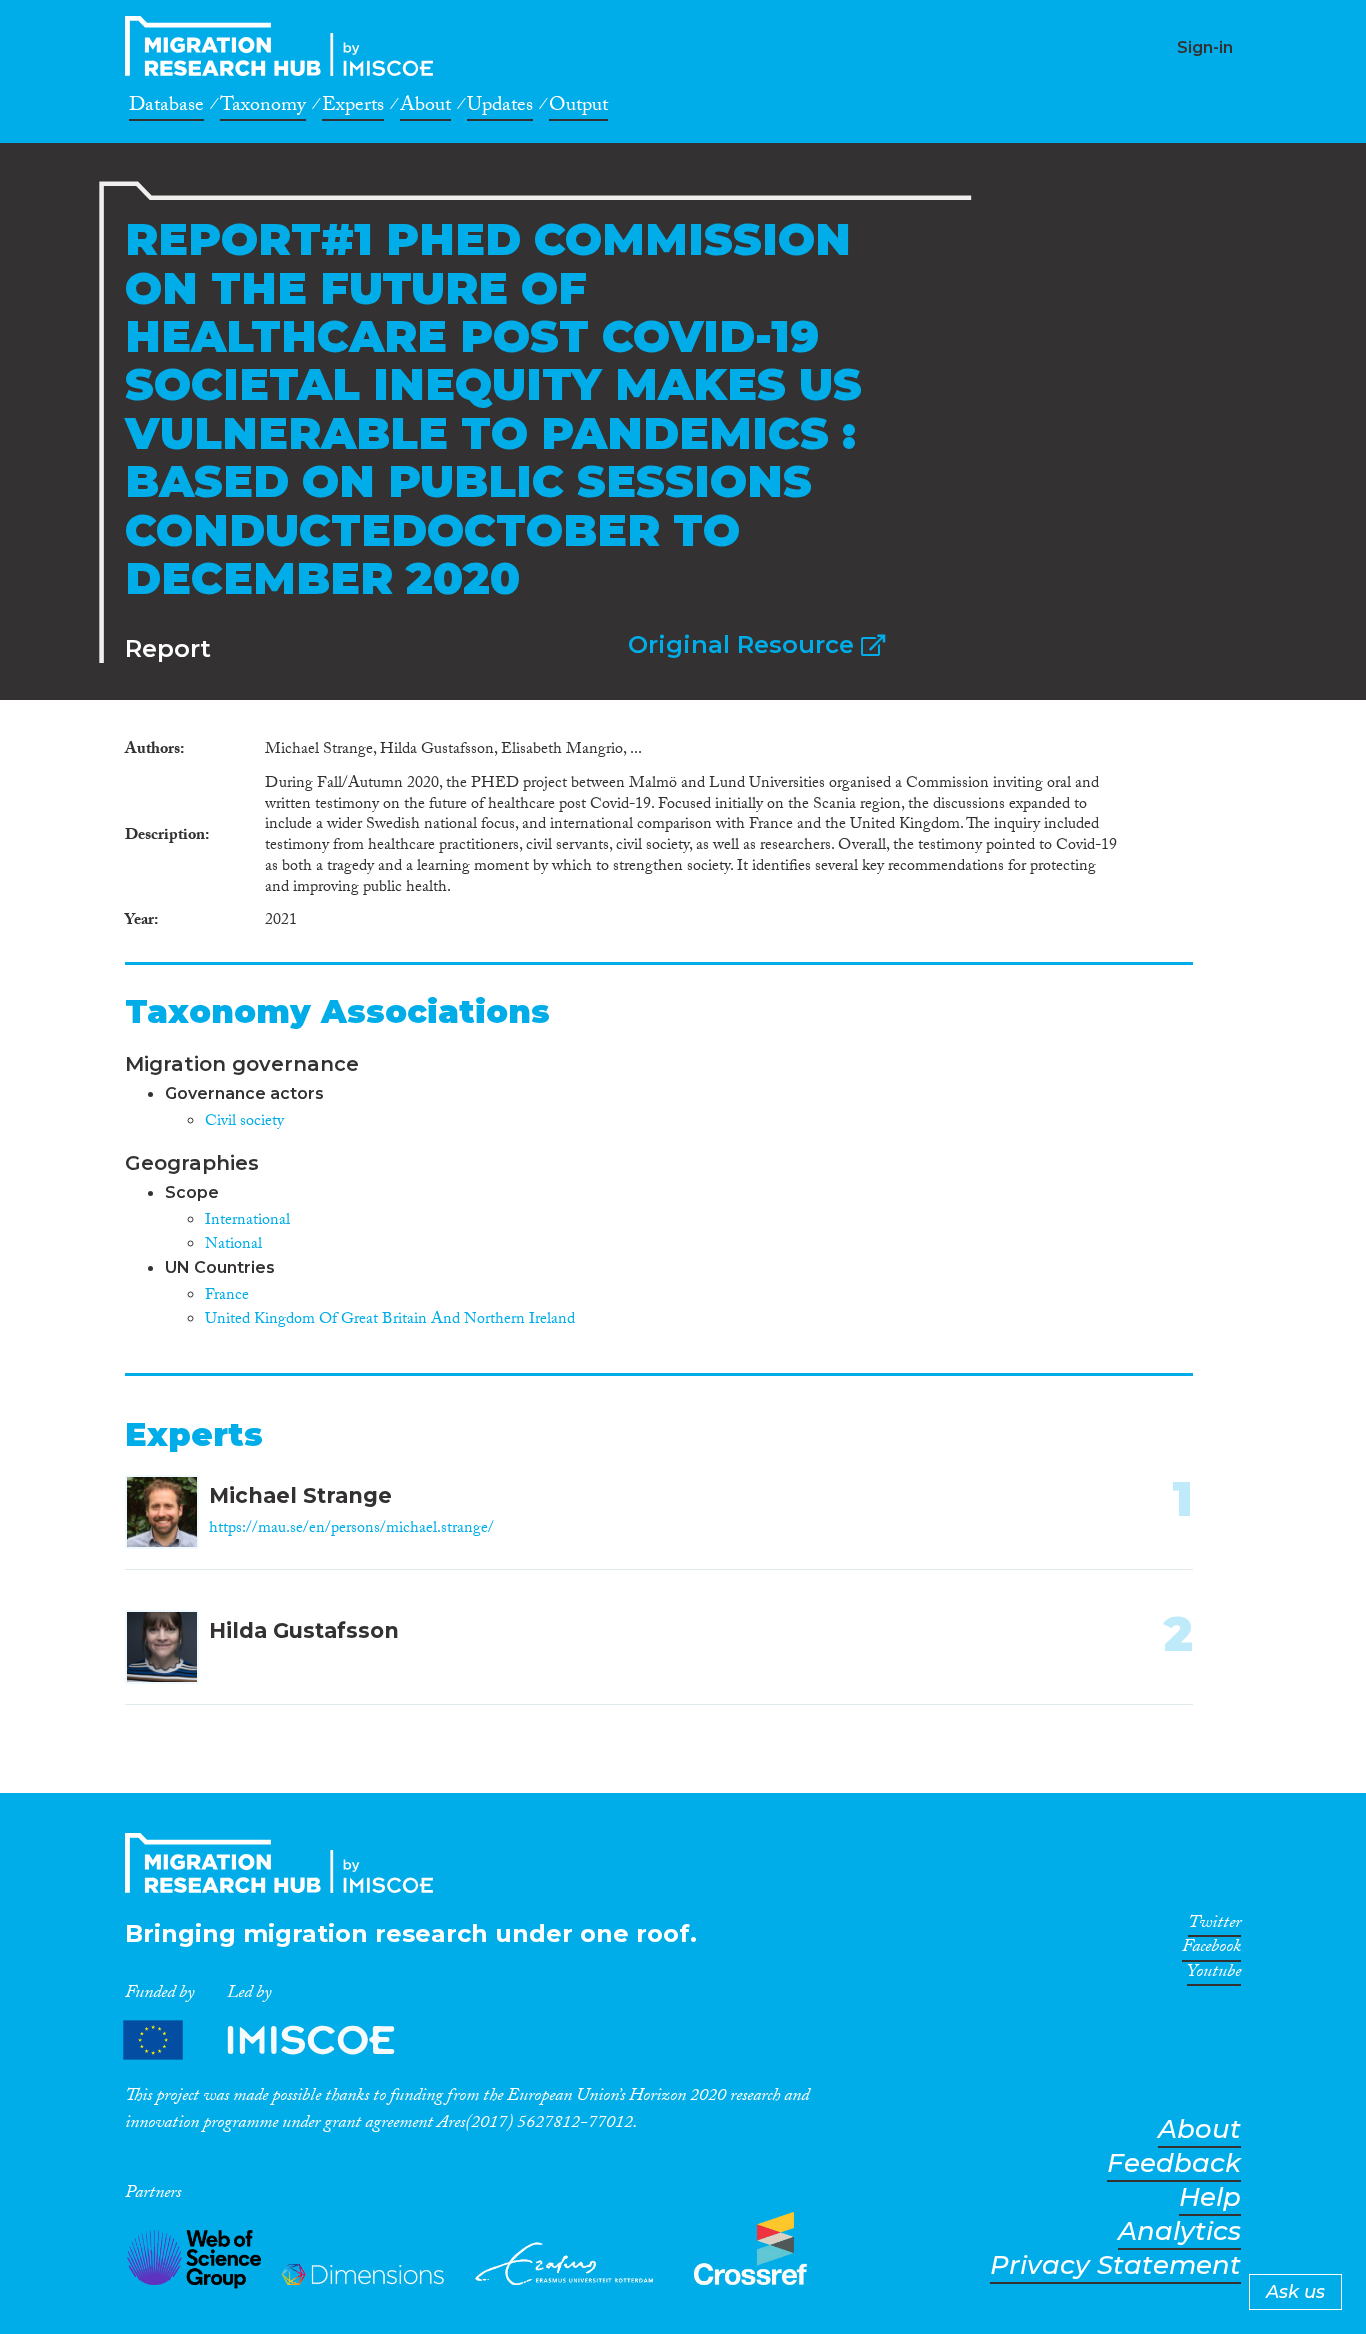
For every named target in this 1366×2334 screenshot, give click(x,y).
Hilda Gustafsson (304, 1630)
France (227, 1296)
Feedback (1174, 2163)
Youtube (1214, 1975)
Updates (500, 108)
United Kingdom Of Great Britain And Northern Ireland (390, 1320)
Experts (353, 108)
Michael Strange (300, 1495)
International (247, 1221)
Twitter (1214, 1926)
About (425, 108)
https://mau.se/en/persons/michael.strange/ (351, 1529)
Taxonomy (263, 108)
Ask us (1295, 2292)
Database (166, 108)
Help (1210, 2197)
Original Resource (744, 644)
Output (578, 108)
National (233, 1245)
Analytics (1179, 2231)
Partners (276, 2040)
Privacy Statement (1115, 2265)
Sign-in (1205, 47)
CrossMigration (285, 46)
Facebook (1211, 1950)
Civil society (244, 1122)
